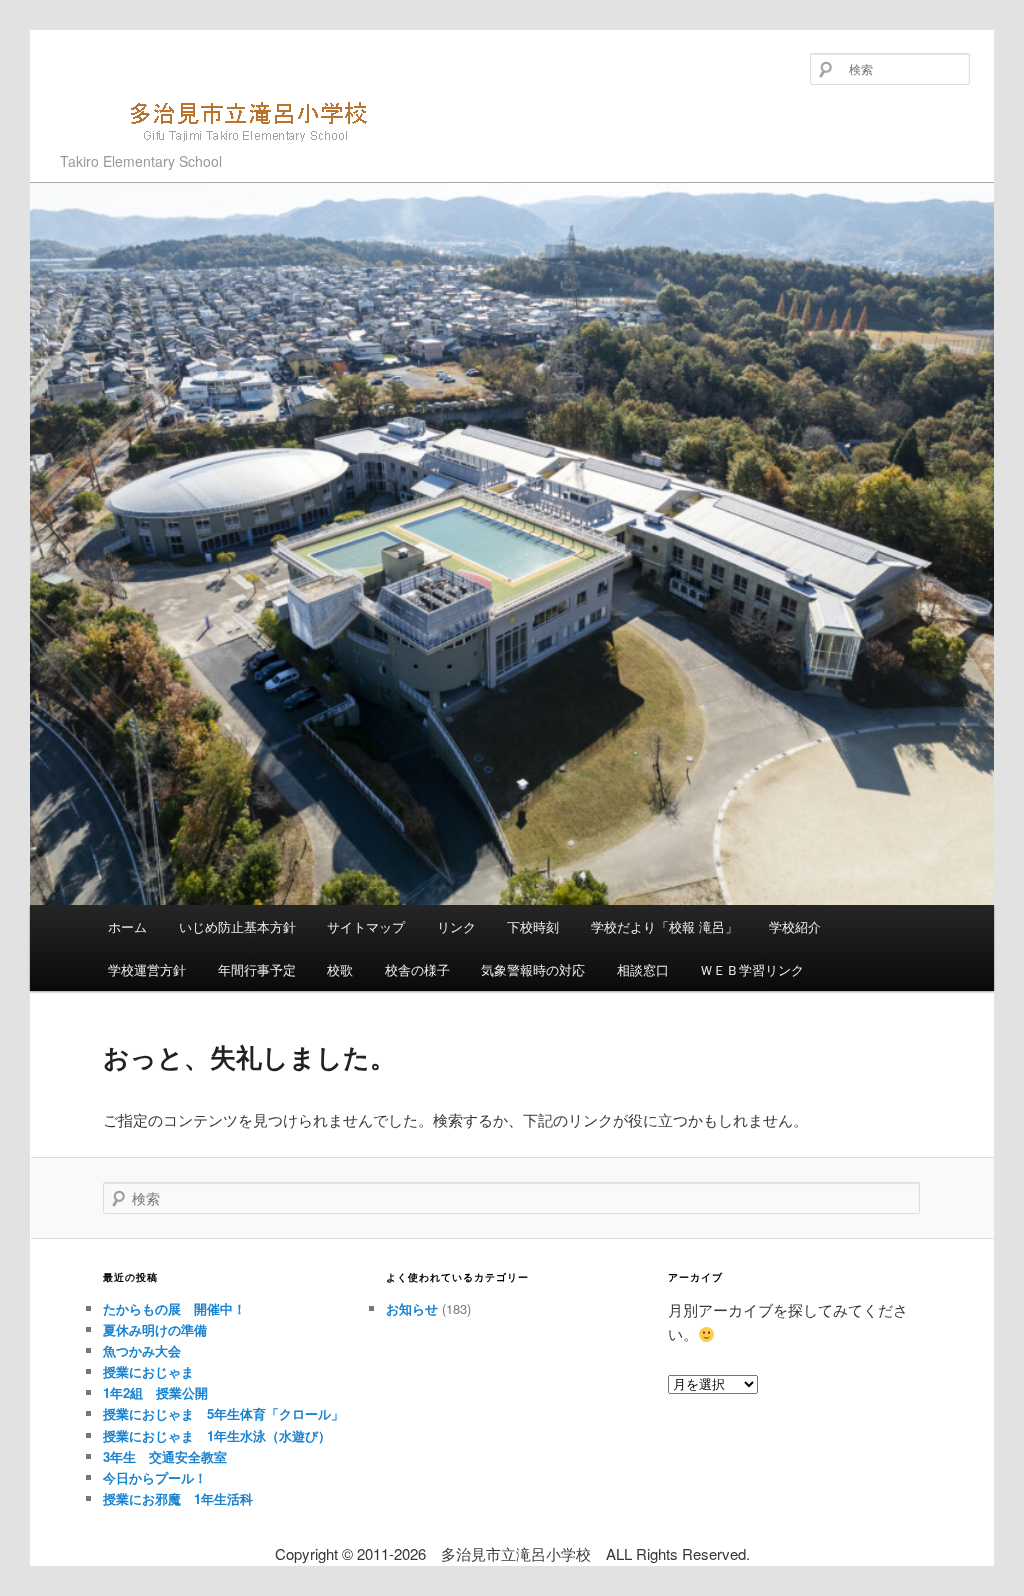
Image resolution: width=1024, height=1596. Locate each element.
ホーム (127, 926)
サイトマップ (366, 926)
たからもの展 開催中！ (174, 1308)
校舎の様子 (417, 969)
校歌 (340, 969)
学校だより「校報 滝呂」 (664, 926)
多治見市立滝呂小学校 (182, 152)
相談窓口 (643, 969)
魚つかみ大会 (142, 1350)
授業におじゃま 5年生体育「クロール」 (223, 1413)
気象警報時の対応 (533, 969)
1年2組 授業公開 (155, 1392)
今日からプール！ (155, 1477)
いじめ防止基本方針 (237, 926)
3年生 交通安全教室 (165, 1456)
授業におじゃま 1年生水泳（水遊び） (217, 1435)
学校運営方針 (147, 969)
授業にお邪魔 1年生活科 (178, 1498)
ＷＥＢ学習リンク (752, 969)
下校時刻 (533, 926)
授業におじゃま (148, 1371)
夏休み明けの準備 (155, 1329)
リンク (456, 926)
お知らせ (412, 1308)
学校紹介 (795, 926)
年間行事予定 (257, 969)
